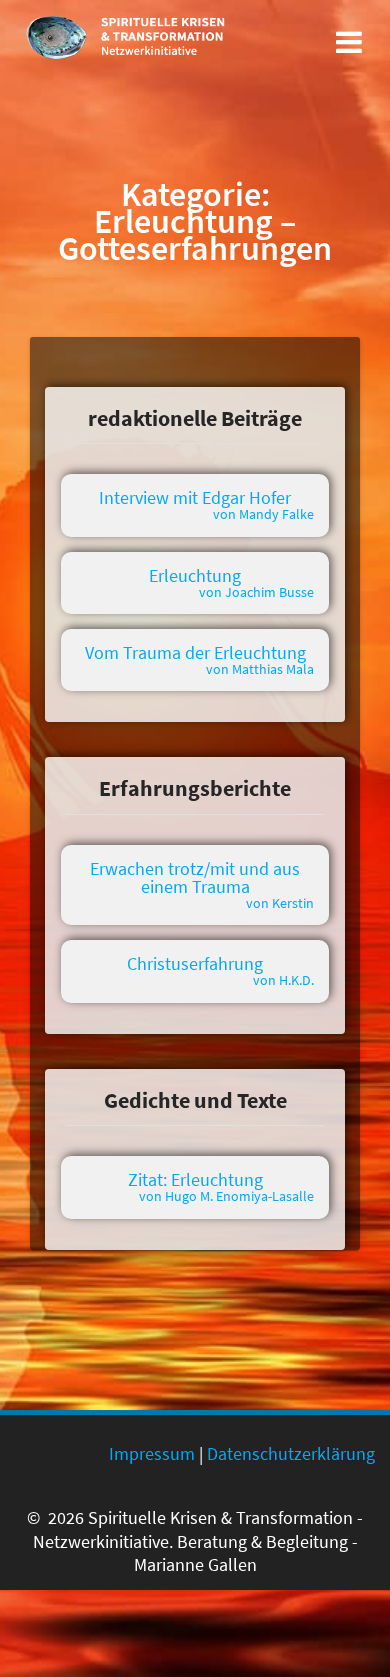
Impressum (152, 1453)
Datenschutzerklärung (291, 1453)
